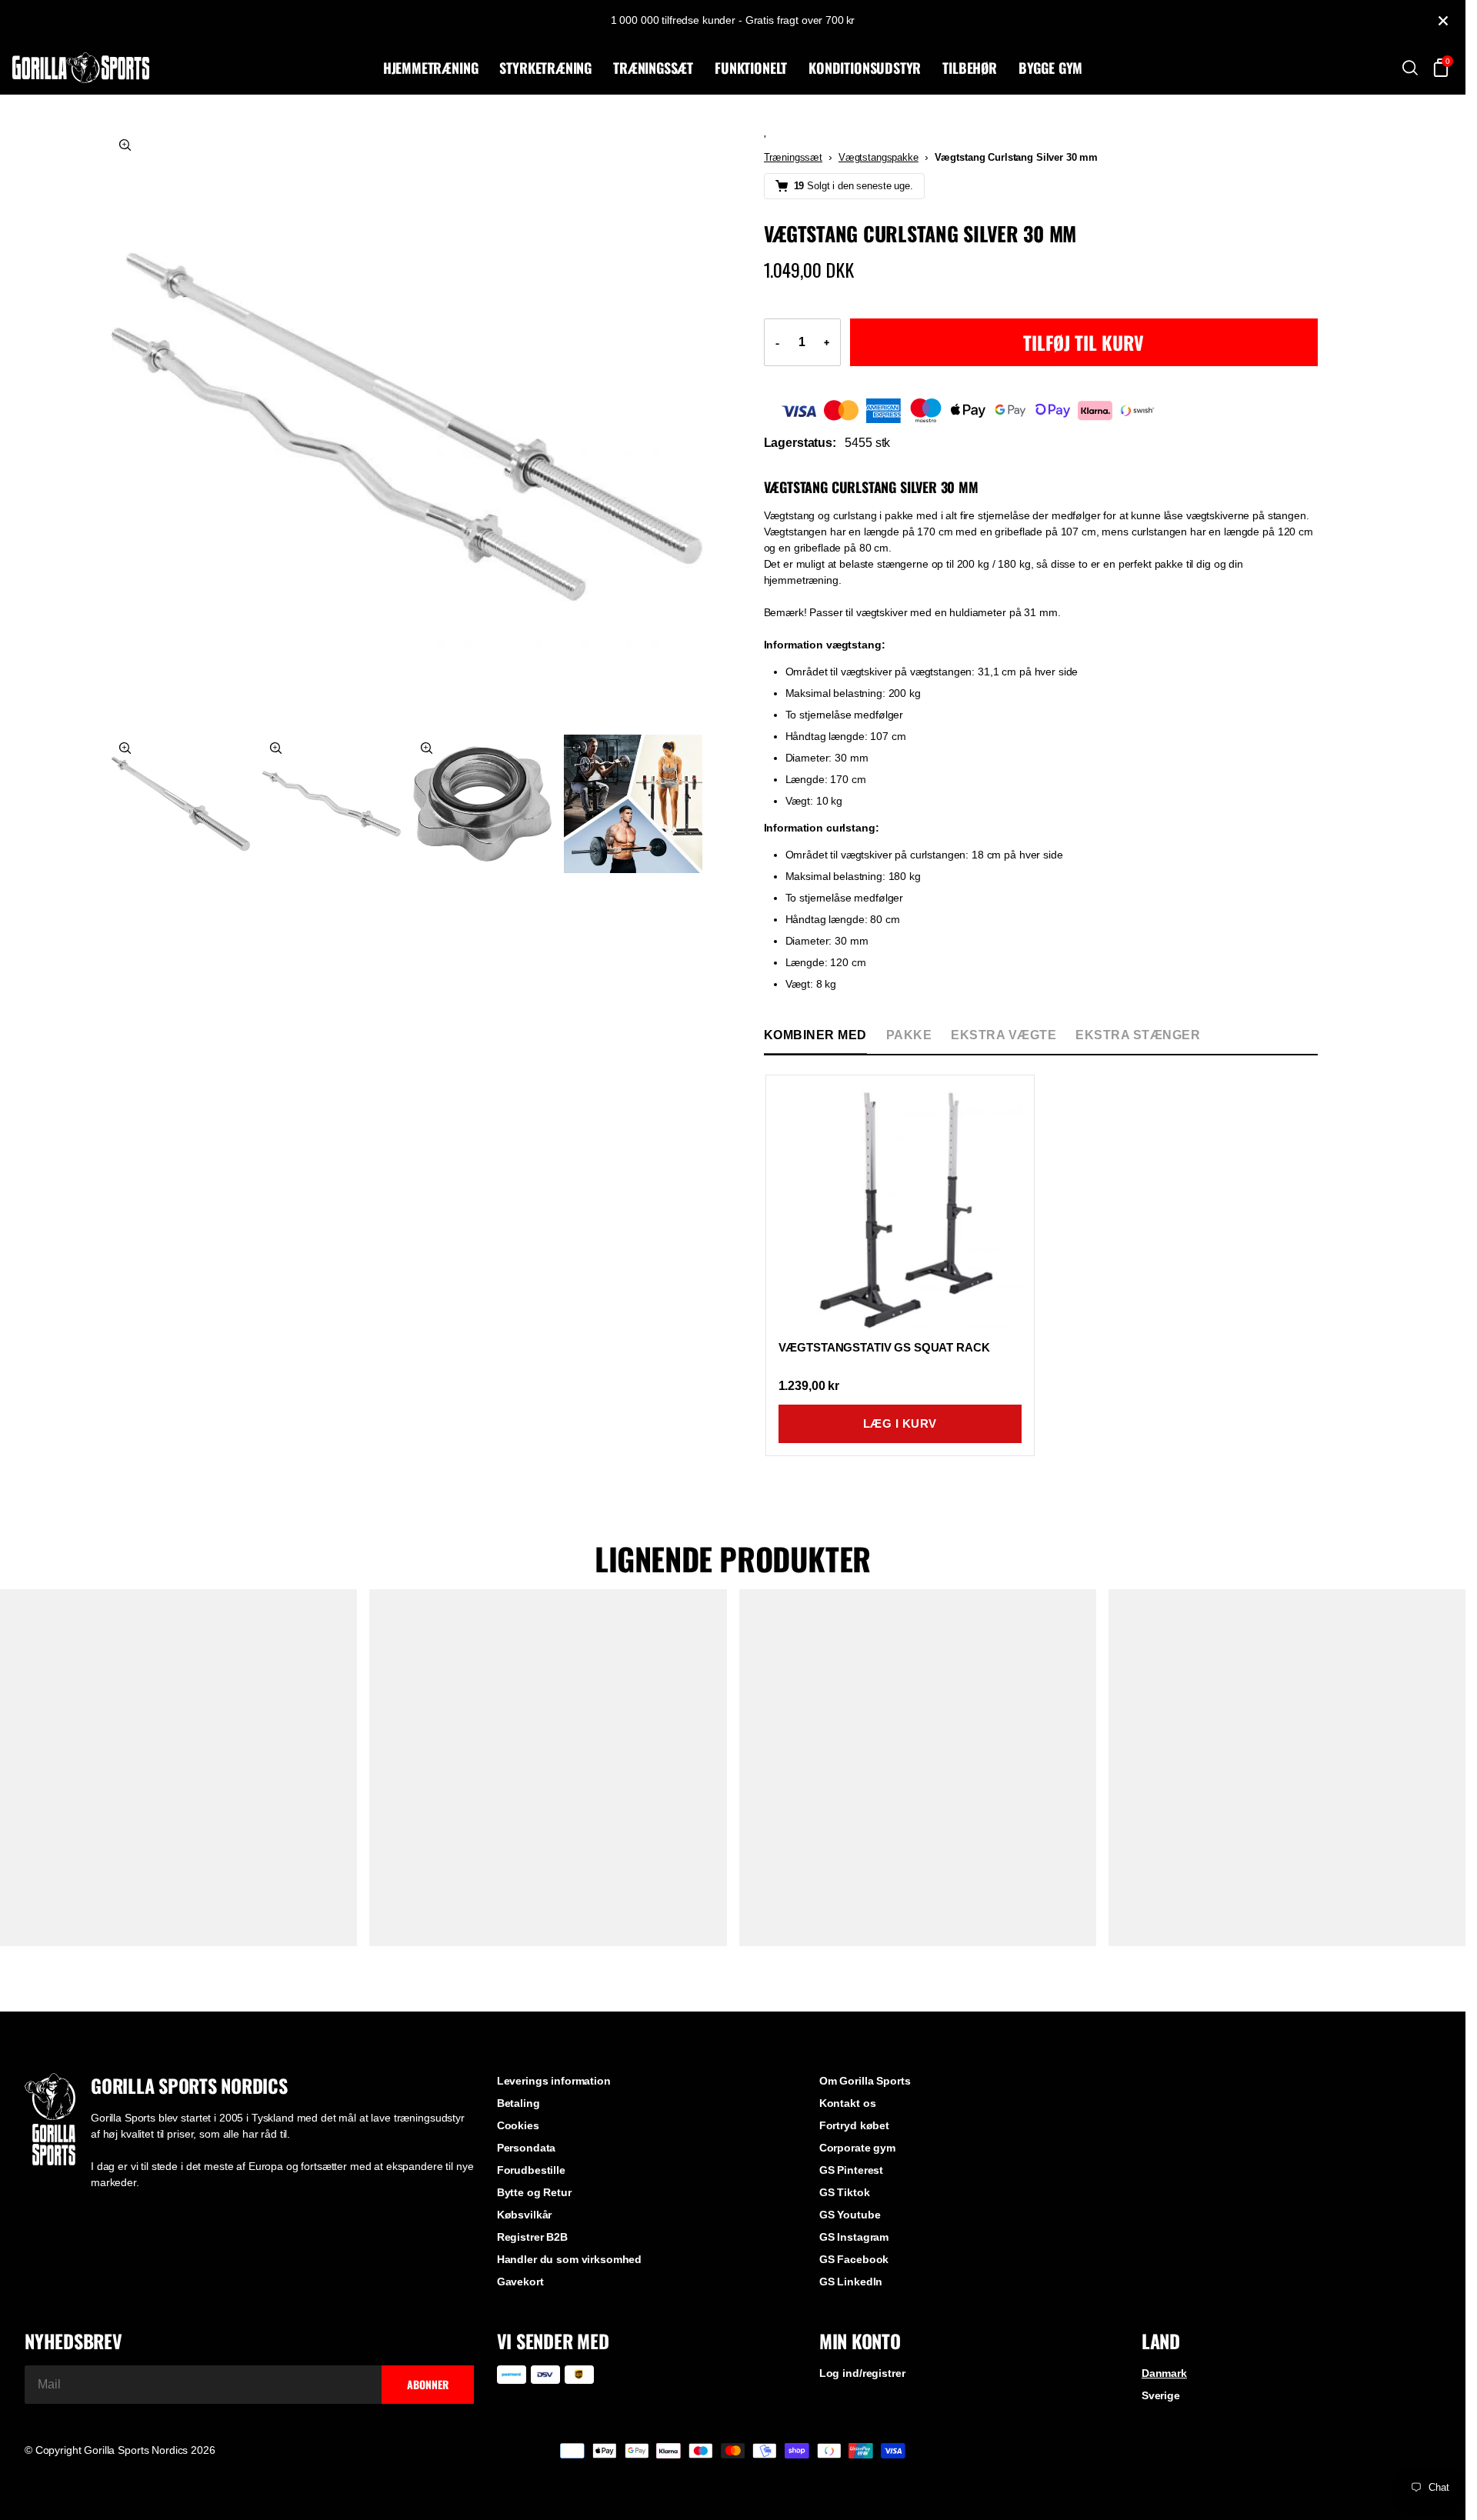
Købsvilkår (525, 2215)
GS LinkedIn (851, 2282)
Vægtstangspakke (879, 157)
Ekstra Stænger (1138, 1035)
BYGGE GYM (1050, 68)
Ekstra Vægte (1004, 1035)
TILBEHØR (970, 68)
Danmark (1164, 2373)
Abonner (428, 2384)
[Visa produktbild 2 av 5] (181, 804)
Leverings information (554, 2081)
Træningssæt (793, 157)
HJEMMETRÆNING (431, 68)
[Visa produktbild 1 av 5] (407, 427)
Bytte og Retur (534, 2192)
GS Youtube (850, 2215)
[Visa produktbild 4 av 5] (482, 804)
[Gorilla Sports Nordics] (195, 68)
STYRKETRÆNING (545, 68)
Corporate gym (857, 2148)
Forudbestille (531, 2170)
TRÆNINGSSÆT (653, 68)
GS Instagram (854, 2237)
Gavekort (520, 2282)
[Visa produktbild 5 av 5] (633, 804)
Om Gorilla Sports (865, 2081)
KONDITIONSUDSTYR (865, 68)
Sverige (1161, 2395)
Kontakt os (848, 2103)
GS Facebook (854, 2259)
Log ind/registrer (862, 2373)
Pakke (909, 1035)
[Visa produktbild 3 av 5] (332, 804)
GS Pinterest (851, 2170)
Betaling (518, 2103)
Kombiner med (815, 1035)
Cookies (518, 2125)
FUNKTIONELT (751, 68)
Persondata (527, 2148)
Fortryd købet (854, 2125)
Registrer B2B (532, 2237)
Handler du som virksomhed (570, 2259)
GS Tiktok (845, 2192)
